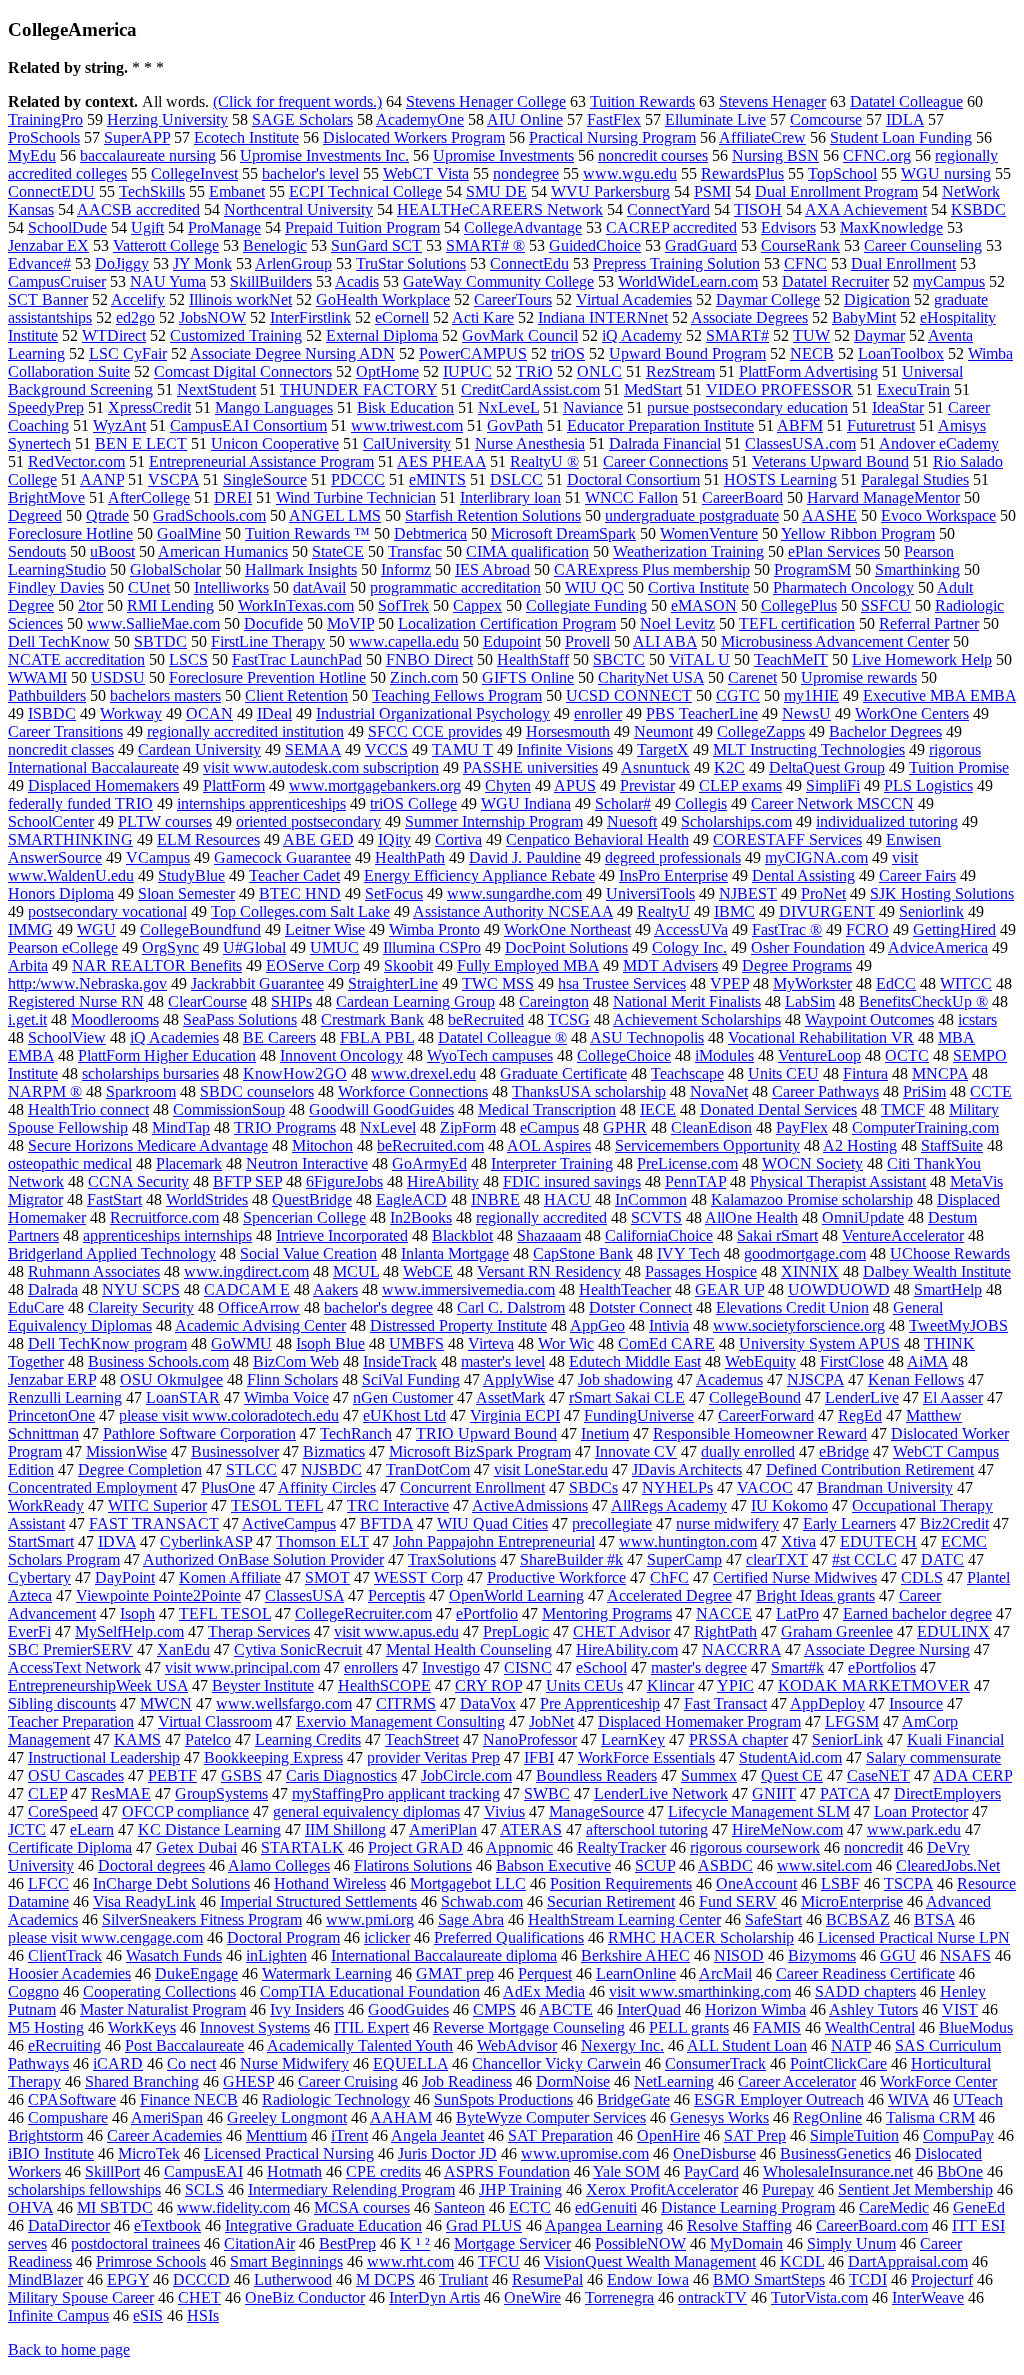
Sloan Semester (186, 893)
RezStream (680, 371)
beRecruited (486, 1019)
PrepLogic (516, 1631)
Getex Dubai (196, 1847)
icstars (977, 1019)
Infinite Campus (58, 2315)
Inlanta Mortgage (455, 1253)
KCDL (802, 2261)
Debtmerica (430, 533)
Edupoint (512, 641)
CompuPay (958, 2135)
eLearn (92, 1829)
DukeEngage (196, 1973)
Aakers (335, 1289)
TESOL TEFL (277, 1505)
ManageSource (596, 1811)
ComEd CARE (666, 1343)
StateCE (338, 551)
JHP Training (520, 2189)
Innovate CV (636, 1451)
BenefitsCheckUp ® (923, 1001)
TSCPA (908, 1883)
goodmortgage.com (805, 1253)
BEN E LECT (141, 443)
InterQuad (649, 2009)
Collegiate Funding (586, 605)
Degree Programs (797, 965)
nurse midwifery (727, 1523)
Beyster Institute (263, 1685)
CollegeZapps (761, 731)
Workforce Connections (413, 1091)
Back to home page (69, 2349)
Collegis (701, 803)
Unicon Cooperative (275, 443)
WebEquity (760, 1361)
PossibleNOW (640, 2243)
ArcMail (725, 1973)
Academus (729, 1379)
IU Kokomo (789, 1505)
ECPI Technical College (365, 191)
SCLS (204, 2189)
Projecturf (942, 2279)
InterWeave (928, 2297)
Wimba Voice (286, 1397)
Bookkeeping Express (273, 1757)
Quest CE (792, 1775)
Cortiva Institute (698, 587)
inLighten (276, 1955)
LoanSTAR (183, 1397)
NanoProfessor (530, 1739)
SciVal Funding (411, 1379)
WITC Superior (157, 1505)
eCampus (549, 1127)
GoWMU (241, 1343)
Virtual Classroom (215, 1721)
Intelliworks (231, 587)
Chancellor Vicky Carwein (556, 2063)
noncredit (873, 1847)
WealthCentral (870, 2027)
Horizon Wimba (755, 2009)
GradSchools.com (209, 515)
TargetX (663, 749)
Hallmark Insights (301, 569)
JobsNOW (212, 317)
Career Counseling (923, 245)
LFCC (48, 1883)
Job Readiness (467, 2081)
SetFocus (394, 893)
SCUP (655, 1865)
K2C (729, 767)
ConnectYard (668, 209)
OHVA (30, 2207)
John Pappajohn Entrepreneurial (494, 1541)
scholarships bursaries (150, 1073)
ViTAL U (699, 659)
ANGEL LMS (335, 515)
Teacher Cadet (294, 875)
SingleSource (265, 479)
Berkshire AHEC (635, 1955)
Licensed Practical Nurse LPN (914, 1937)
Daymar (879, 335)
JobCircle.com (466, 1775)
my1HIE (811, 695)
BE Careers (279, 1037)
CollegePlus (799, 605)
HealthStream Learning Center (624, 1919)
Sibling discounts (62, 1703)
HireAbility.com (627, 1649)
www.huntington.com (688, 1541)
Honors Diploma (61, 893)
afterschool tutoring (647, 1829)
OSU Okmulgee (171, 1379)
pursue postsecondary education (747, 407)
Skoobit (408, 965)
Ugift (147, 227)
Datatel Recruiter (835, 281)
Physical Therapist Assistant (838, 1181)
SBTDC (160, 641)
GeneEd (979, 2207)
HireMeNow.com (787, 1829)
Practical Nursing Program (612, 137)
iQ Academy (642, 335)
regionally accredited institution (245, 731)
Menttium (276, 2135)
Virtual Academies (634, 299)
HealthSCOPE (384, 1685)
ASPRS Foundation (507, 2171)
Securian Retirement (611, 1901)
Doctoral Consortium (633, 479)
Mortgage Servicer (512, 2243)
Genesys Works (719, 2117)
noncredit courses (653, 155)
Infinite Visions (565, 749)
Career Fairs (917, 875)
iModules (724, 1055)
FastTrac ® (787, 929)
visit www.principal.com (242, 1667)
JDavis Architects (687, 1469)
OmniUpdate (863, 1217)
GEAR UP (729, 1289)
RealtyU (663, 911)
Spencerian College (304, 1217)
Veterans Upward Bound (830, 461)
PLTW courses (165, 821)
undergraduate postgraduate (692, 515)
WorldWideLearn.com (688, 281)
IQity (394, 839)
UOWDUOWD (839, 1289)
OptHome (387, 371)
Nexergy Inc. (622, 2045)
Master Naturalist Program (163, 2009)
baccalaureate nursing (148, 155)
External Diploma (382, 335)
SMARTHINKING (70, 839)
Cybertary (39, 1577)
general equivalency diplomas (366, 1811)
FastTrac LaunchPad (297, 659)
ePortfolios (882, 1667)
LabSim (810, 1001)
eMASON (704, 605)
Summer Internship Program (494, 821)
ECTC (530, 2207)
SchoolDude (67, 227)
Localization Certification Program (507, 623)
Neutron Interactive (307, 1163)
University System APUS (819, 1343)
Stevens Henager (772, 101)
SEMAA (313, 749)
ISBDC (52, 713)
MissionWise (126, 1451)
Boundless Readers (596, 1775)
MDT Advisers (670, 965)
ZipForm (468, 1127)
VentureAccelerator (903, 1235)
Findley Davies (56, 587)
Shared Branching (142, 2081)
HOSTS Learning (780, 479)
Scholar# (623, 803)
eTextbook (167, 2225)
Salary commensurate (933, 1757)
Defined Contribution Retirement (870, 1469)
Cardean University (199, 749)
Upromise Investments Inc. (324, 155)
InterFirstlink (310, 317)
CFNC (805, 263)
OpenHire (668, 2135)
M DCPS (385, 2279)
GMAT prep (455, 1973)
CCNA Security (138, 1181)
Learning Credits (308, 1739)
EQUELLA (410, 2063)
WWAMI (37, 677)
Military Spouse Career (81, 2297)
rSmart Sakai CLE (627, 1397)
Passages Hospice (701, 1271)
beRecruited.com (430, 1145)
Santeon (459, 2207)
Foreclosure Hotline (70, 533)
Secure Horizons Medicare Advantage (148, 1145)
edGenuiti (606, 2207)
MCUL (356, 1271)
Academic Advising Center (260, 1325)
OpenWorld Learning (516, 1595)
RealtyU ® (544, 461)
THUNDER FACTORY (358, 389)
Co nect (191, 2063)
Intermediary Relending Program (351, 2189)
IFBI (539, 1757)
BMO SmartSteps (769, 2279)
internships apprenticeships (261, 803)
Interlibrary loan (510, 497)
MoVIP (350, 623)
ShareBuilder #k (571, 1559)
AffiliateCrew (762, 137)
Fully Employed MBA (528, 965)
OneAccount (756, 1883)
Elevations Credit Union (792, 1307)
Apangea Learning (604, 2225)
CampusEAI (203, 2171)
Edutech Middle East (635, 1361)
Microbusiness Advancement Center (835, 641)
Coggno (33, 1991)
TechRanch (356, 1433)
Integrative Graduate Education (323, 2225)
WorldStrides (207, 1199)
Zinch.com (424, 677)
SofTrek (403, 605)
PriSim (924, 1091)
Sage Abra (471, 1919)
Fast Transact (725, 1703)
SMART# (737, 335)
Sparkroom (141, 1091)
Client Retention (296, 695)
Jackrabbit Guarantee (257, 983)
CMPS (494, 2009)
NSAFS (965, 1955)
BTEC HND (300, 893)
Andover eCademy (939, 443)
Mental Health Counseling (469, 1649)
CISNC (528, 1667)
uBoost (112, 551)
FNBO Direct (429, 659)
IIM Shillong (345, 1829)
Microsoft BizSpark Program (480, 1451)
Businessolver (235, 1451)
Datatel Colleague (906, 101)
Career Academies (164, 2135)
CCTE (991, 1091)
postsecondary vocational (107, 911)
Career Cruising (348, 2081)
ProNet (823, 893)
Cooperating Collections (159, 1991)
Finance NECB (189, 2099)
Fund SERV (738, 1901)
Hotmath (294, 2171)
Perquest (545, 1973)
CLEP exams (740, 785)
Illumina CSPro (432, 947)
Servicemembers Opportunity (707, 1145)
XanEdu (183, 1649)
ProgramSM (812, 569)
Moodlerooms (115, 1019)
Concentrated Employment (92, 1487)
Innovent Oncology (341, 1055)
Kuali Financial (955, 1739)
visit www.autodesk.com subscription (321, 767)
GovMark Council (520, 335)
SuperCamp (684, 1559)
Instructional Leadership (104, 1757)
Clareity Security (141, 1307)
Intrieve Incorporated (342, 1235)
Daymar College (768, 299)
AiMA (927, 1361)
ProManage (224, 227)
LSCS (188, 659)
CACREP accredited (671, 227)
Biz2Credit (954, 1523)
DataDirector (69, 2225)
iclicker (387, 1937)
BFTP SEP (247, 1181)
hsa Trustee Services (622, 983)
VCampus (158, 857)
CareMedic (894, 2207)
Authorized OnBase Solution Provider (263, 1559)
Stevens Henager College (486, 101)
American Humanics (223, 551)
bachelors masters (165, 695)
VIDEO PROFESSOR (779, 389)
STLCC (251, 1469)
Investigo (451, 1667)
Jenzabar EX (48, 245)
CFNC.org (877, 155)
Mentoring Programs (607, 1613)
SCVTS (656, 1217)
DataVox (488, 1703)
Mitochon (322, 1145)
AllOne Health (751, 1217)
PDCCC (358, 479)
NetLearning (674, 2081)
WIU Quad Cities (492, 1523)
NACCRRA (741, 1649)
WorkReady (46, 1505)
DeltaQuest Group (827, 767)
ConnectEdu (529, 263)
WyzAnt (119, 425)
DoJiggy (122, 263)
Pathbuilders (47, 695)
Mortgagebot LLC (468, 1883)
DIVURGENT (827, 911)
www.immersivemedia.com (468, 1289)
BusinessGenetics (835, 2153)
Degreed (35, 515)
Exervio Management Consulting (400, 1721)
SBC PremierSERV (70, 1649)
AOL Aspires (549, 1145)
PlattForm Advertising (808, 371)
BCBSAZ (858, 1919)
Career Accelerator (797, 2081)
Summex (709, 1775)
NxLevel (388, 1127)
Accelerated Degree (669, 1595)
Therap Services (259, 1631)
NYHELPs (677, 1487)
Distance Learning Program (748, 2207)
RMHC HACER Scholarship (701, 1937)
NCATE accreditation (76, 659)
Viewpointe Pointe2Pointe (158, 1595)
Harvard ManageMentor (883, 497)
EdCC (896, 983)
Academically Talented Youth (360, 2045)
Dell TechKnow (59, 641)
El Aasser (953, 1397)
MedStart (653, 389)
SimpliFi (833, 785)
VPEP (729, 983)
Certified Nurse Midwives (795, 1577)
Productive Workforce (556, 1577)
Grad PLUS (484, 2225)
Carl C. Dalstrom (511, 1307)
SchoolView (67, 1037)
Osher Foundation (808, 947)
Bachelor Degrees (885, 731)
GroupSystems (221, 1793)
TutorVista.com (819, 2297)
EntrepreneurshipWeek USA (98, 1685)
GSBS (241, 1775)
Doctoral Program (283, 1937)
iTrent (349, 2135)
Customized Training (236, 335)
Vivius (504, 1811)
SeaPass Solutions (240, 1019)
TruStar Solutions (411, 263)
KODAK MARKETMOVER (874, 1685)
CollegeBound (755, 1397)
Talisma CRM (930, 2117)
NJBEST (748, 893)
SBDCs (593, 1487)
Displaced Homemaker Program (699, 1721)
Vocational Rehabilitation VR (821, 1037)
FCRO (867, 929)
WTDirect (114, 335)
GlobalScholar (175, 569)
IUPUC (467, 371)
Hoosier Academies (69, 1973)
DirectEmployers (947, 1793)
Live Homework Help (922, 659)
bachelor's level (310, 173)
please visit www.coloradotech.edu (229, 1415)
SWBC (547, 1793)
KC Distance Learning (209, 1829)
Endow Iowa (648, 2279)
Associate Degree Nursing (887, 1649)
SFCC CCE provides (435, 731)
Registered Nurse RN (76, 1001)
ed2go (135, 317)
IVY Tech (688, 1253)
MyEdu (32, 155)
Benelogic (275, 245)
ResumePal (547, 2279)
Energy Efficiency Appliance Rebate (479, 875)
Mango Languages (274, 407)
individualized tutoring (887, 821)
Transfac (415, 551)
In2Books (421, 1217)
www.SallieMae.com (153, 623)
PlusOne (228, 1487)
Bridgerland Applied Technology (112, 1253)
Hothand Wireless (330, 1883)
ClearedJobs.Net (948, 1865)
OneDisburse (714, 2153)
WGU (96, 929)
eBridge (844, 1451)
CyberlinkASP (206, 1541)
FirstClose (852, 1361)
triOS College (413, 803)
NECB (812, 353)
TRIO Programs (285, 1127)
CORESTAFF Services (787, 839)
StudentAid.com (790, 1757)
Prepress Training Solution (676, 263)
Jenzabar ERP (52, 1379)
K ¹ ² (415, 2243)
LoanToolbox (901, 353)
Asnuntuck (655, 767)
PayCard (711, 2171)
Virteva (491, 1343)
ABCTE (566, 2009)
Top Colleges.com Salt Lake (300, 911)
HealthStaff (533, 659)
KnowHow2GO (295, 1073)
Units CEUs (584, 1685)
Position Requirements (621, 1883)
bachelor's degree (378, 1307)
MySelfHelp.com (129, 1631)
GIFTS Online (528, 677)
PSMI (712, 191)
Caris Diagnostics (341, 1775)
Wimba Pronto (434, 929)
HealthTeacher (625, 1289)
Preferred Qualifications (509, 1937)
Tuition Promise (959, 767)
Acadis (357, 281)
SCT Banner (48, 299)
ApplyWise (518, 1379)
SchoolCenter (51, 821)
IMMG (30, 929)
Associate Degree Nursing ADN (292, 353)
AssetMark (510, 1397)
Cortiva (458, 839)
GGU (898, 1955)
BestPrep (347, 2243)
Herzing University (167, 119)
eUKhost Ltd (404, 1415)
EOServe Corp (313, 965)
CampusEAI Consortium (248, 425)
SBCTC (619, 659)
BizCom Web (296, 1361)
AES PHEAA (441, 461)
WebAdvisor (517, 2045)
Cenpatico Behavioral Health (597, 839)
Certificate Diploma (70, 1847)
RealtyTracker (621, 1847)
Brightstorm (45, 2135)
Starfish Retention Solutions (493, 515)
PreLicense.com (687, 1163)
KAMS (137, 1739)
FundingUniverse (639, 1415)
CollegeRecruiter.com (363, 1613)
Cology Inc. (689, 947)
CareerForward (766, 1415)
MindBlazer (45, 2279)
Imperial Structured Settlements (318, 1901)
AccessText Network (74, 1667)
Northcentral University (298, 209)
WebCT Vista (426, 173)
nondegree (526, 173)
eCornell (402, 317)
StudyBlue (191, 875)
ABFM (800, 425)
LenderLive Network (661, 1793)
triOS (568, 353)
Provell (587, 641)
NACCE (724, 1613)
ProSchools (44, 137)
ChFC (669, 1577)
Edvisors (788, 227)
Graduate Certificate (563, 1073)
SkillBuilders (271, 281)
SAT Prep (755, 2135)
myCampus (949, 281)
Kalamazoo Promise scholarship (812, 1199)
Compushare (68, 2117)
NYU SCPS (141, 1289)
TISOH (758, 209)
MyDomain (746, 2243)
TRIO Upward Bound (486, 1433)
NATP (851, 2045)
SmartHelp (948, 1289)
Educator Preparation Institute (660, 425)
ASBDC (725, 1865)
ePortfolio (487, 1613)
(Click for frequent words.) (297, 101)
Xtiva (798, 1541)
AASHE (829, 515)
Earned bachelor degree (917, 1613)
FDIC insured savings (572, 1181)
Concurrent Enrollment (472, 1487)
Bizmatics (334, 1451)
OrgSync (170, 947)
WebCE (428, 1271)
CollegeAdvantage (523, 227)
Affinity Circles (327, 1487)
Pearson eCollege (63, 947)
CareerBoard (742, 497)
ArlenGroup (293, 263)
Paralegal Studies (915, 479)
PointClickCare (838, 2063)
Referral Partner (929, 623)
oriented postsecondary (308, 821)
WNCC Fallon (631, 497)
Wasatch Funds (174, 1955)
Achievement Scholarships (697, 1019)
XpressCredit (149, 407)
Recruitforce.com (164, 1217)
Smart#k (797, 1667)
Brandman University (885, 1487)
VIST (960, 2009)
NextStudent (216, 389)
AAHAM (401, 2117)
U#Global (254, 947)
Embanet (237, 191)
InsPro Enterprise (673, 875)
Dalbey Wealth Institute (937, 1271)
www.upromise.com (585, 2153)
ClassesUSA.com (800, 443)
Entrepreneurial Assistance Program (261, 461)
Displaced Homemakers (103, 785)
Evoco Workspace (938, 515)
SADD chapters (865, 1991)
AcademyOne (420, 119)
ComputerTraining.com (925, 1127)
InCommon (651, 1199)
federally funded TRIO (80, 803)
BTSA (934, 1919)
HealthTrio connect (88, 1109)
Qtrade (107, 515)
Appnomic (519, 1847)
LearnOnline (636, 1973)
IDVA (117, 1541)
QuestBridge (312, 1199)
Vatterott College (166, 245)
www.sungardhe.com (514, 893)
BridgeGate (633, 2099)
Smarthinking (917, 569)
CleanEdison (711, 1127)
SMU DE (496, 191)
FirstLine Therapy (268, 641)
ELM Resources (208, 839)
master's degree (699, 1667)
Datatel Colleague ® (502, 1037)
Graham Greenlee (837, 1631)
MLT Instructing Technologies (809, 749)
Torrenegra (619, 2297)
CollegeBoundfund (200, 929)
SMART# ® (485, 245)
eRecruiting (64, 2045)
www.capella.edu (404, 641)
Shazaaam (549, 1235)
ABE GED (318, 839)
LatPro (797, 1613)
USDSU (118, 677)
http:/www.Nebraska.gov (87, 983)
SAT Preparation (560, 2135)
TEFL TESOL (225, 1613)
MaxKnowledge (891, 227)
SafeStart (773, 1919)
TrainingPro (45, 119)
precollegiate (612, 1523)
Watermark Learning (327, 1973)
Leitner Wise (325, 929)
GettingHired (954, 929)
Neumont (663, 731)
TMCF (903, 1109)
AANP (102, 479)
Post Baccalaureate (184, 2045)
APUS (575, 785)
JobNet (551, 1721)
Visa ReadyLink (144, 1901)
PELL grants (689, 2027)
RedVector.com (76, 461)
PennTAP (695, 1181)
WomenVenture (709, 533)
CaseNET (878, 1775)
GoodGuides (408, 2009)
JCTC (27, 1829)
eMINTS (437, 479)
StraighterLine (393, 983)
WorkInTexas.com (296, 605)
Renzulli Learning (65, 1397)
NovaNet (719, 1091)
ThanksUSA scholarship (589, 1091)
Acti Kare (483, 317)
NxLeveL (508, 407)
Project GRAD (415, 1847)
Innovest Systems (255, 2027)
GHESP (248, 2081)
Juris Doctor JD (447, 2153)
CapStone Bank (583, 1253)
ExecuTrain (913, 389)
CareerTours (513, 299)
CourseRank (800, 245)
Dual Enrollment (903, 263)
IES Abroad (492, 569)
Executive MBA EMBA (939, 695)
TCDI (868, 2279)
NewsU (806, 713)
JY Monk (202, 263)
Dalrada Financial (665, 443)
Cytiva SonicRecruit (298, 1649)
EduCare (36, 1307)
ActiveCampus (289, 1523)
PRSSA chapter (738, 1739)
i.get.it (27, 1019)
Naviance (593, 407)
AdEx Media (544, 1991)
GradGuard (701, 245)
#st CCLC (864, 1559)
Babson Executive (553, 1865)
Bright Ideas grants (815, 1595)
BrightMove (46, 497)
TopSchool (842, 173)
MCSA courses (362, 2207)
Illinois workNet (240, 299)
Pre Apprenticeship (600, 1703)
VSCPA (173, 479)
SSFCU (886, 605)
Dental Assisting (803, 875)
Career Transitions (65, 731)
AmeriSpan (167, 2117)
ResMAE (121, 1793)
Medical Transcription (547, 1109)
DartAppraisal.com (908, 2261)
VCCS (386, 749)
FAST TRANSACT (154, 1523)
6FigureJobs (344, 1181)
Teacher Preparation (71, 1721)
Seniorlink (931, 911)
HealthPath (410, 857)
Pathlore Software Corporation (199, 1433)
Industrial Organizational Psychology (433, 713)
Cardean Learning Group (415, 1001)
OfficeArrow (259, 1307)
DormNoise (573, 2081)
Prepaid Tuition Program (362, 227)
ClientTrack (65, 1955)
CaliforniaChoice (659, 1235)
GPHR (625, 1127)
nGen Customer (403, 1397)
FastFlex (614, 119)
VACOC (765, 1487)
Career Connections (665, 461)
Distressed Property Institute (458, 1325)
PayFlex (802, 1127)
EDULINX (953, 1631)
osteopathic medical (70, 1163)
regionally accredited (541, 1217)
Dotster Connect (640, 1307)
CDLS (922, 1577)
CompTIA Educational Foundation (370, 1991)
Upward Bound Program (687, 353)
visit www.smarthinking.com (700, 1991)
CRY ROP (488, 1685)
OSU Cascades (76, 1775)
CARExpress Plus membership (652, 569)
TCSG (569, 1019)
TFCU (499, 2261)
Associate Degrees (749, 317)
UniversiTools (650, 893)
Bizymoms (822, 1955)
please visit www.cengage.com (105, 1937)
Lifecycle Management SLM (759, 1811)
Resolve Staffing (739, 2225)
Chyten (508, 785)
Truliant (463, 2279)
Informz (406, 569)
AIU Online (525, 119)
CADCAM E (247, 1289)
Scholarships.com (736, 821)
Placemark (189, 1163)
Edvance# (39, 263)
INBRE (495, 1199)
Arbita (28, 965)
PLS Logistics (928, 785)
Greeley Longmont (287, 2117)
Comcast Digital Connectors (243, 371)
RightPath (725, 1631)
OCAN (209, 713)
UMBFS (416, 1343)
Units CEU (783, 1073)
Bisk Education (405, 407)
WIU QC (594, 587)
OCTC (907, 1055)
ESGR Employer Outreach (779, 2099)
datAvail (319, 587)
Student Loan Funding (901, 137)
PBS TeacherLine (702, 713)
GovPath (515, 425)
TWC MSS (498, 983)
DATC (942, 1559)
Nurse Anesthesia (530, 443)
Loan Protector (921, 1811)
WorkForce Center (938, 2081)
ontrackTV (712, 2297)
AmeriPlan (443, 1829)
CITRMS (406, 1703)
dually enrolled (748, 1451)
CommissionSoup (229, 1109)
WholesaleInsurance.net (838, 2171)
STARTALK (302, 1847)
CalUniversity (407, 443)
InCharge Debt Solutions (171, 1883)
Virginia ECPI (515, 1415)
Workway (131, 713)
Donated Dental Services (778, 1109)
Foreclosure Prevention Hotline (267, 677)
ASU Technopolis (647, 1037)
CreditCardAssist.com (530, 389)
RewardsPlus (742, 173)
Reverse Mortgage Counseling (529, 2027)
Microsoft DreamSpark (563, 533)
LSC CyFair (128, 353)
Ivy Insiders (307, 2009)
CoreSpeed (63, 1811)
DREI (233, 497)
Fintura (865, 1073)
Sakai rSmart (777, 1235)
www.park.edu (914, 1829)
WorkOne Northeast (567, 929)
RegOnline (827, 2117)
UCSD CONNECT (629, 695)
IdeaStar (898, 407)
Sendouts (37, 551)
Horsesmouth (568, 731)
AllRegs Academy (669, 1505)
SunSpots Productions (503, 2099)
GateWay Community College (498, 281)
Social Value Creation (308, 1253)
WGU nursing (946, 173)
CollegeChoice (624, 1055)
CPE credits (383, 2171)
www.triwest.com (407, 425)
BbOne (960, 2171)
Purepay (788, 2189)
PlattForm (234, 785)
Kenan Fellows (916, 1379)
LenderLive (862, 1397)
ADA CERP (972, 1775)
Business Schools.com (158, 1361)
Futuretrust (881, 425)
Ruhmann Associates (94, 1271)
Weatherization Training (688, 551)
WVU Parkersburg (610, 191)
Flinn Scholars (292, 1379)
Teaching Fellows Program (457, 695)
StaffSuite (952, 1145)
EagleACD (411, 1199)
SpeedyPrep (46, 407)
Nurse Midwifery (294, 2063)
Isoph (137, 1613)
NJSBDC (331, 1469)
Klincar (670, 1685)
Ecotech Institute (246, 137)
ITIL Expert (371, 2027)
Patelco (208, 1739)
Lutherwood (293, 2279)
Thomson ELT (322, 1541)
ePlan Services (834, 551)
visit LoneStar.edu (551, 1469)
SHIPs (291, 1001)
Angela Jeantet (437, 2135)
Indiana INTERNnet (603, 317)
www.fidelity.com (233, 2207)
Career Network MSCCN (832, 803)
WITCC (966, 983)
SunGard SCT (376, 245)
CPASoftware (72, 2099)
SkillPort (112, 2171)
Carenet (752, 677)
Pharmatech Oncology (843, 587)
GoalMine (189, 533)
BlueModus (976, 2027)
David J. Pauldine (525, 857)
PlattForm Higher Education (167, 1055)
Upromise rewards (859, 677)
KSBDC (978, 209)
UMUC (334, 947)
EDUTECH (878, 1541)
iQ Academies (174, 1037)
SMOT (327, 1577)
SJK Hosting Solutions (942, 893)
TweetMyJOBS (958, 1325)
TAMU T (462, 749)
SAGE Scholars (302, 119)
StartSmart (41, 1541)
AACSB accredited (138, 209)
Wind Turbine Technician (356, 497)
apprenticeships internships (167, 1235)
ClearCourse (207, 1001)
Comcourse (826, 119)
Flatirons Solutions (413, 1865)
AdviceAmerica (938, 947)
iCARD (118, 2063)
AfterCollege (149, 497)
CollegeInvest (194, 173)
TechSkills (152, 191)
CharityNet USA (651, 677)
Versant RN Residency (549, 1271)
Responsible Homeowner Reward (760, 1433)
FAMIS (777, 2027)
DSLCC (516, 479)
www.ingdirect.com (246, 1271)
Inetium (605, 1433)
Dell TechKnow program (107, 1343)
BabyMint (864, 317)
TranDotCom (428, 1469)
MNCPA (940, 1073)
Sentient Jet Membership (915, 2189)
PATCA (845, 1793)
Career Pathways (825, 1091)
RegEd (860, 1415)
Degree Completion (140, 1469)
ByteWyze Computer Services (551, 2117)
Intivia (669, 1325)
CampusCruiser (57, 281)
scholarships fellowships (84, 2189)
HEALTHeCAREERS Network (500, 209)
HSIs (203, 2315)
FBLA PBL (377, 1037)
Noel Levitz (677, 623)
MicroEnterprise (852, 1901)
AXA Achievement (866, 209)
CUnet (149, 587)
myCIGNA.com (816, 857)
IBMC (734, 911)
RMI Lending (170, 605)
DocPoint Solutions (566, 947)
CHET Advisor (621, 1631)
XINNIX (810, 1271)
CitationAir (259, 2243)
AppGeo (597, 1325)
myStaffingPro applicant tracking (396, 1793)
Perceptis (396, 1595)
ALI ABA (665, 641)
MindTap (181, 1127)
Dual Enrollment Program (836, 191)
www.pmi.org (370, 1919)
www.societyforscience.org (799, 1325)
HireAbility (443, 1181)
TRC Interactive (398, 1505)
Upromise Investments (503, 155)
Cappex (477, 605)
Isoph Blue (330, 1343)
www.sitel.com (824, 1865)
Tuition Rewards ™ (307, 533)
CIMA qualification (527, 551)
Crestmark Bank (372, 1019)
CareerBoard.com (872, 2225)
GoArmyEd (429, 1163)
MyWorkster (812, 983)
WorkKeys (142, 2027)
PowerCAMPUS (473, 353)
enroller (598, 713)
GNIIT (774, 1793)
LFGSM (852, 1721)
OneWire (532, 2297)
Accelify (138, 299)
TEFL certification (797, 623)
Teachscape (687, 1073)
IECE (658, 1109)
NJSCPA (815, 1379)
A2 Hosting (860, 1145)
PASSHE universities (530, 767)
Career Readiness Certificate (865, 1973)
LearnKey (633, 1739)
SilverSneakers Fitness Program (202, 1919)
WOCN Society (812, 1163)
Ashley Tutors (873, 2009)
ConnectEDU (51, 191)
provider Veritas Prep (433, 1757)
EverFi (29, 1631)
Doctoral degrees (151, 1865)
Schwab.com (482, 1901)
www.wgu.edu (630, 173)
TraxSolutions (452, 1559)
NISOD (739, 1955)
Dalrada (53, 1289)
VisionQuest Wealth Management (650, 2261)
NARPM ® (45, 1091)
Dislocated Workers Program (414, 137)
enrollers (371, 1667)
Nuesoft (632, 821)
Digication (877, 299)
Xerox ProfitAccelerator (662, 2189)
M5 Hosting (46, 2027)
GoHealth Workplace (383, 299)
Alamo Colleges (279, 1865)
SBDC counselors (257, 1091)
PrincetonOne (51, 1415)
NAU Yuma (168, 281)
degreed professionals (673, 857)
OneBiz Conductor (305, 2297)
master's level (503, 1361)
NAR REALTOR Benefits (157, 965)
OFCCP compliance (185, 1811)
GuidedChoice (595, 245)
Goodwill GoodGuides (381, 1109)
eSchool (601, 1667)
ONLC (599, 371)
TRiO (534, 371)
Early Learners (849, 1523)
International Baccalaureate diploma (444, 1955)
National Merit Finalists (687, 1001)
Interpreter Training (552, 1163)
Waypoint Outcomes (869, 1019)
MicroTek (149, 2153)
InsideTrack (400, 1361)
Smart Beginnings (286, 2261)
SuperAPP (137, 137)
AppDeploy (827, 1703)
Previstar (647, 785)
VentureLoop (819, 1055)
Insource (916, 1703)
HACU (567, 1199)
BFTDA (386, 1523)
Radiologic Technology (336, 2099)
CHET (199, 2297)
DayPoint (125, 1577)
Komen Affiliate (230, 1577)
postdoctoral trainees (135, 2243)
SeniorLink (847, 1739)
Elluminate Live (715, 119)
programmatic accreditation (455, 587)
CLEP (47, 1793)
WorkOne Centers (912, 713)
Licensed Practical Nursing (289, 2153)
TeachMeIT (791, 659)
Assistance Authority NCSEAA (513, 911)
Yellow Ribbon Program (858, 533)
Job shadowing (625, 1379)
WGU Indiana (526, 803)
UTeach (978, 2099)
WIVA (908, 2099)
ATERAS (531, 1829)
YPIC (735, 1685)
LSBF (840, 1883)
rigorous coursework (755, 1847)
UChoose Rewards (950, 1253)
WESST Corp (418, 1577)
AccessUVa (691, 929)
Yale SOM (626, 2171)
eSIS (148, 2315)
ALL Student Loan (747, 2045)
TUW (811, 335)
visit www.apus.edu (396, 1631)
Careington (554, 1001)
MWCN (166, 1703)
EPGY (128, 2279)
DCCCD (201, 2279)
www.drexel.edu (423, 1073)
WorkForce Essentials (646, 1757)
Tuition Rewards (642, 101)
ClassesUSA (304, 1595)
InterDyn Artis (434, 2297)
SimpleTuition (854, 2135)
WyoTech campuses (490, 1055)
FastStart (114, 1199)
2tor (90, 605)
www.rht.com (410, 2261)
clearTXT (777, 1559)
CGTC (738, 695)
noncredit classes (61, 749)
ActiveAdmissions (530, 1505)
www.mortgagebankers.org (375, 785)
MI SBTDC (115, 2207)
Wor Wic (566, 1343)
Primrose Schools (151, 2261)
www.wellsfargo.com (284, 1703)
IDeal (274, 713)
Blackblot (462, 1235)
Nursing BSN (775, 155)
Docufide (273, 623)
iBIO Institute (51, 2153)
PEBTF (172, 1775)
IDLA (905, 119)
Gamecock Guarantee (282, 857)
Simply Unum (851, 2243)
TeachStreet (422, 1739)
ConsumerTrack (715, 2063)
